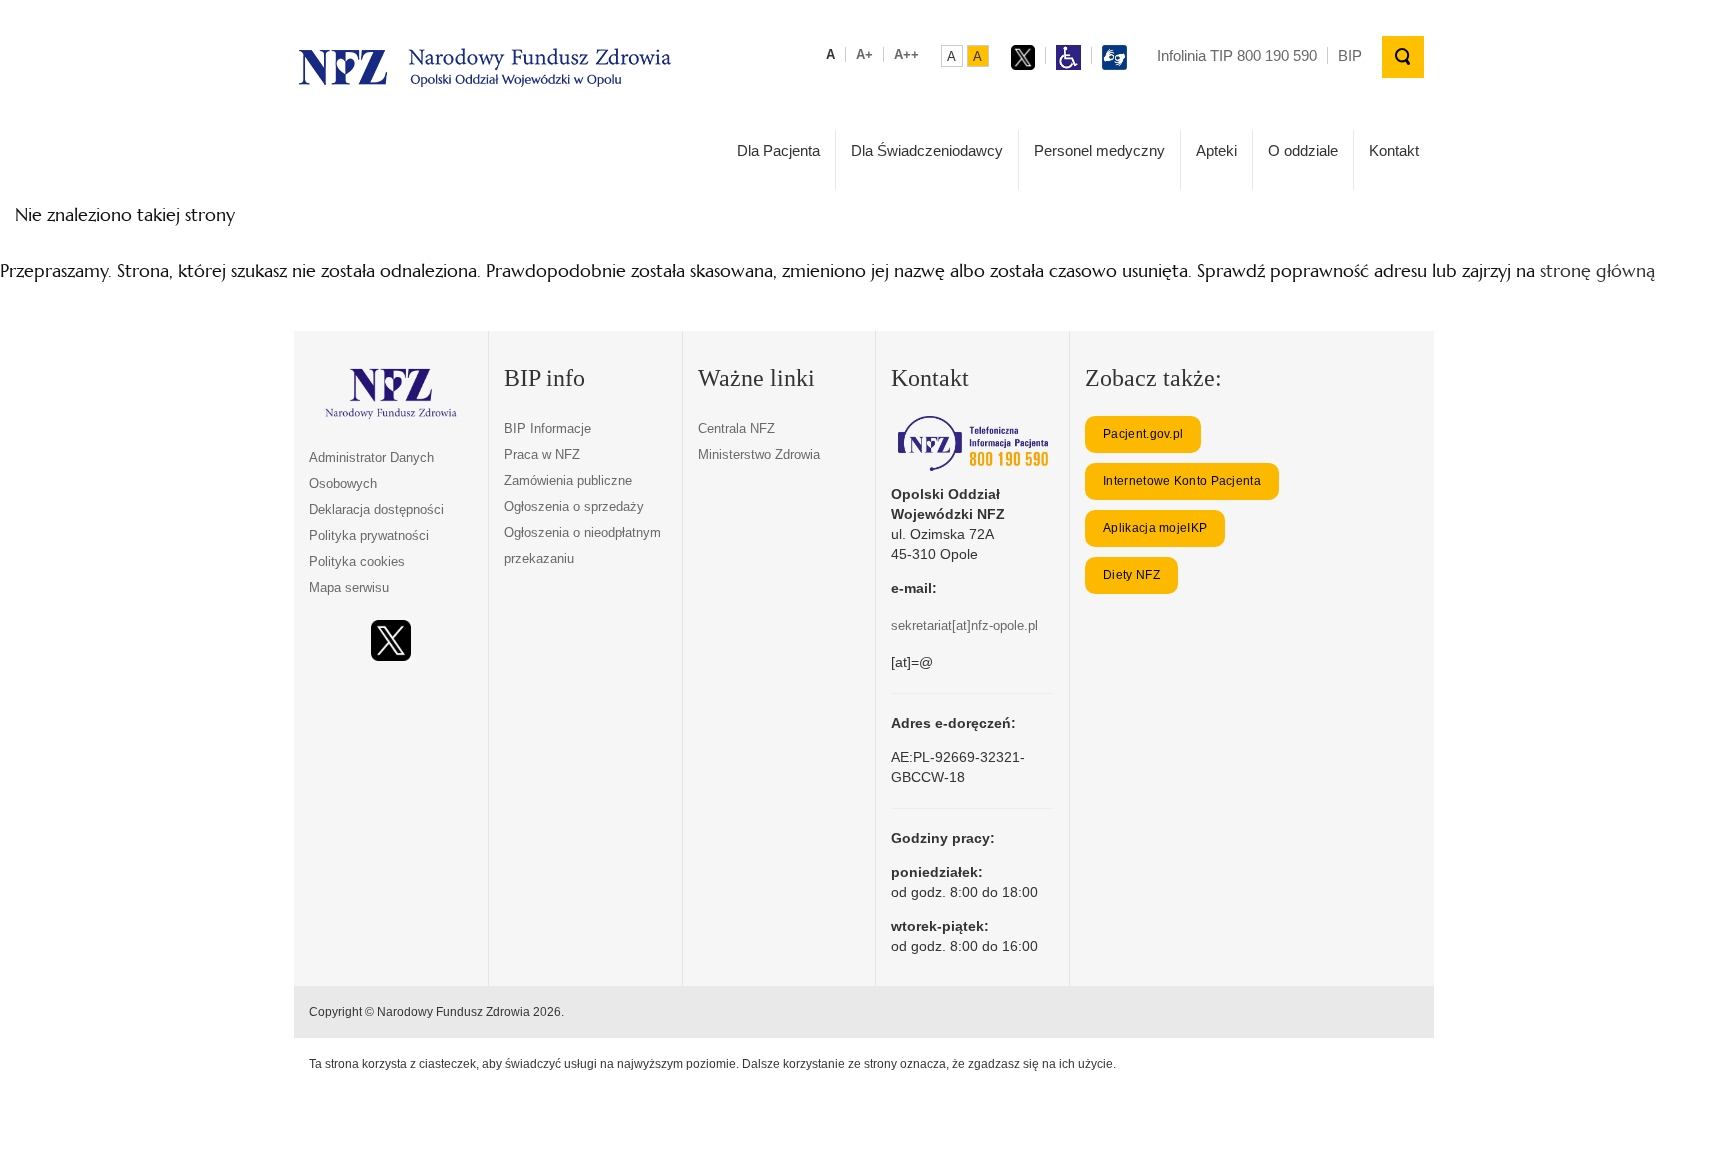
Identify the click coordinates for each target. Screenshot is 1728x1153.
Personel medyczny (1099, 150)
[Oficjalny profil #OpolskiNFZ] (391, 640)
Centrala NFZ (736, 428)
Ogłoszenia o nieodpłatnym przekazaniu (582, 545)
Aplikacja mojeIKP (1155, 528)
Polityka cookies (357, 561)
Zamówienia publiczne (568, 480)
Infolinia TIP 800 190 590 (1237, 55)
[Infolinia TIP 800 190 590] (972, 444)
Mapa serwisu (349, 587)
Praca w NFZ (542, 454)
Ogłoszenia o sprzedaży (574, 506)
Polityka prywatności (369, 535)
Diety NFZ (1131, 575)
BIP (1350, 55)
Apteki (1216, 150)
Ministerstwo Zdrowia (759, 454)
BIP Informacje (547, 428)
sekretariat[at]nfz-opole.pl (964, 625)
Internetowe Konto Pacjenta (1182, 481)
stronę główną (1597, 270)
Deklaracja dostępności (376, 509)
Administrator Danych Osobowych (371, 470)
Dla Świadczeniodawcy (927, 150)
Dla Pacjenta (778, 150)
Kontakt (1394, 150)
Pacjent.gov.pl (1143, 434)
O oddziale (1303, 150)
